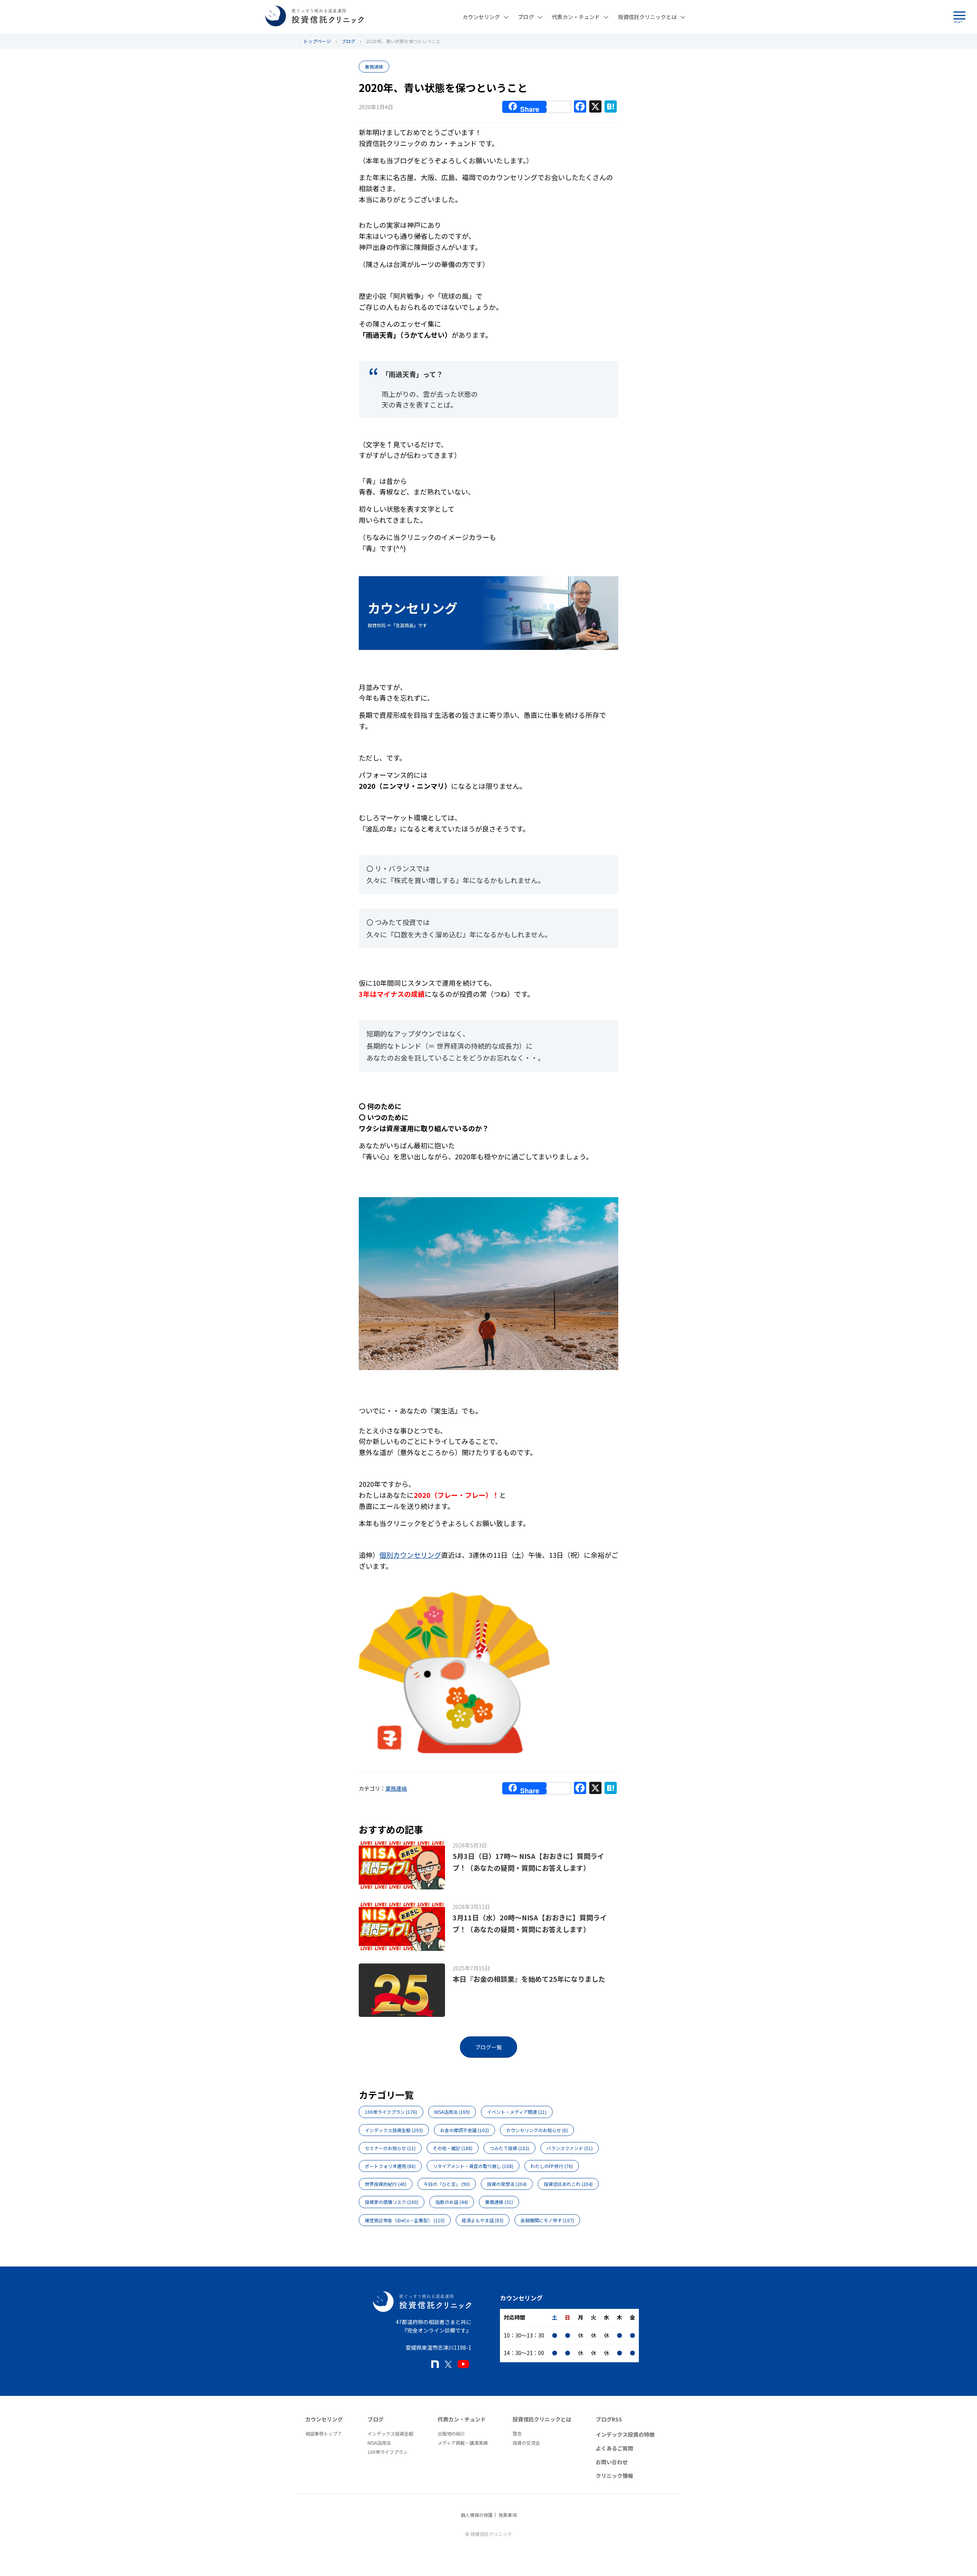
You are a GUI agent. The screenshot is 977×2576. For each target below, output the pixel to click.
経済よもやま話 (483, 2220)
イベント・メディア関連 (517, 2112)
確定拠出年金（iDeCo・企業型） (405, 2220)
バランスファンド (570, 2148)
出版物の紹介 (451, 2433)
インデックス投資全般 (394, 2130)
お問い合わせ (612, 2462)
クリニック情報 (614, 2476)
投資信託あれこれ (568, 2184)
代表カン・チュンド (576, 17)
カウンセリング (481, 17)
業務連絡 (374, 67)
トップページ (317, 41)
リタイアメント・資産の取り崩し (473, 2166)
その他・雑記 (453, 2148)
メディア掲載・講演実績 (463, 2443)
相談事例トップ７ (324, 2433)
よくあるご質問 (614, 2448)
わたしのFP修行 (552, 2166)
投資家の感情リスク (392, 2202)
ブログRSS (609, 2419)
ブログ (526, 17)
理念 (517, 2433)
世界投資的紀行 (386, 2184)
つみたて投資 (509, 2148)
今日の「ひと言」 (447, 2184)
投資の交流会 (526, 2443)
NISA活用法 (452, 2112)
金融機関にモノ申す (547, 2220)
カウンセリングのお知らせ (537, 2130)
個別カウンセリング (410, 1555)
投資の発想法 (507, 2184)
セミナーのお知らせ (390, 2148)
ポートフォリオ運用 (390, 2166)
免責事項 (508, 2515)
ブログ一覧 (488, 2047)
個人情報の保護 (477, 2515)
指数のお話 (452, 2202)
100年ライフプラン (391, 2112)
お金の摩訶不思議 (464, 2130)
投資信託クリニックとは (647, 17)
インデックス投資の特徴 (625, 2434)
